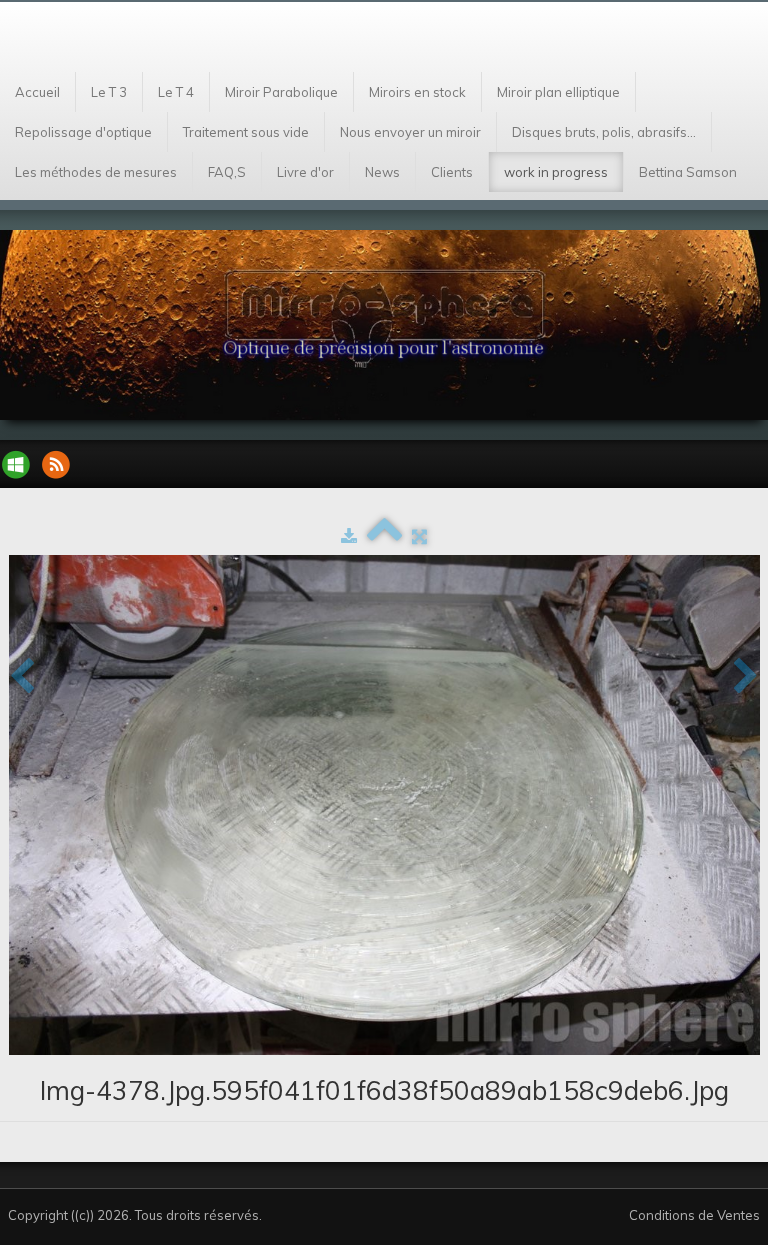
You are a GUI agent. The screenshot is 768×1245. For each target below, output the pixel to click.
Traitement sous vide (246, 132)
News (382, 172)
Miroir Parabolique (281, 92)
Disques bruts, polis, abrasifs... (604, 132)
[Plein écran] (419, 536)
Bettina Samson (688, 172)
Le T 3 (109, 92)
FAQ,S (227, 172)
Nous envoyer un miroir (410, 132)
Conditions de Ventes (694, 1215)
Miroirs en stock (417, 92)
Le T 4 (176, 92)
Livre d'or (305, 172)
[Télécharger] (349, 536)
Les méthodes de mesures (96, 172)
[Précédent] (22, 677)
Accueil (37, 92)
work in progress (556, 172)
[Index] (384, 536)
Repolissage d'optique (83, 132)
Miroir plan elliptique (558, 92)
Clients (452, 172)
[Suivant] (746, 677)
